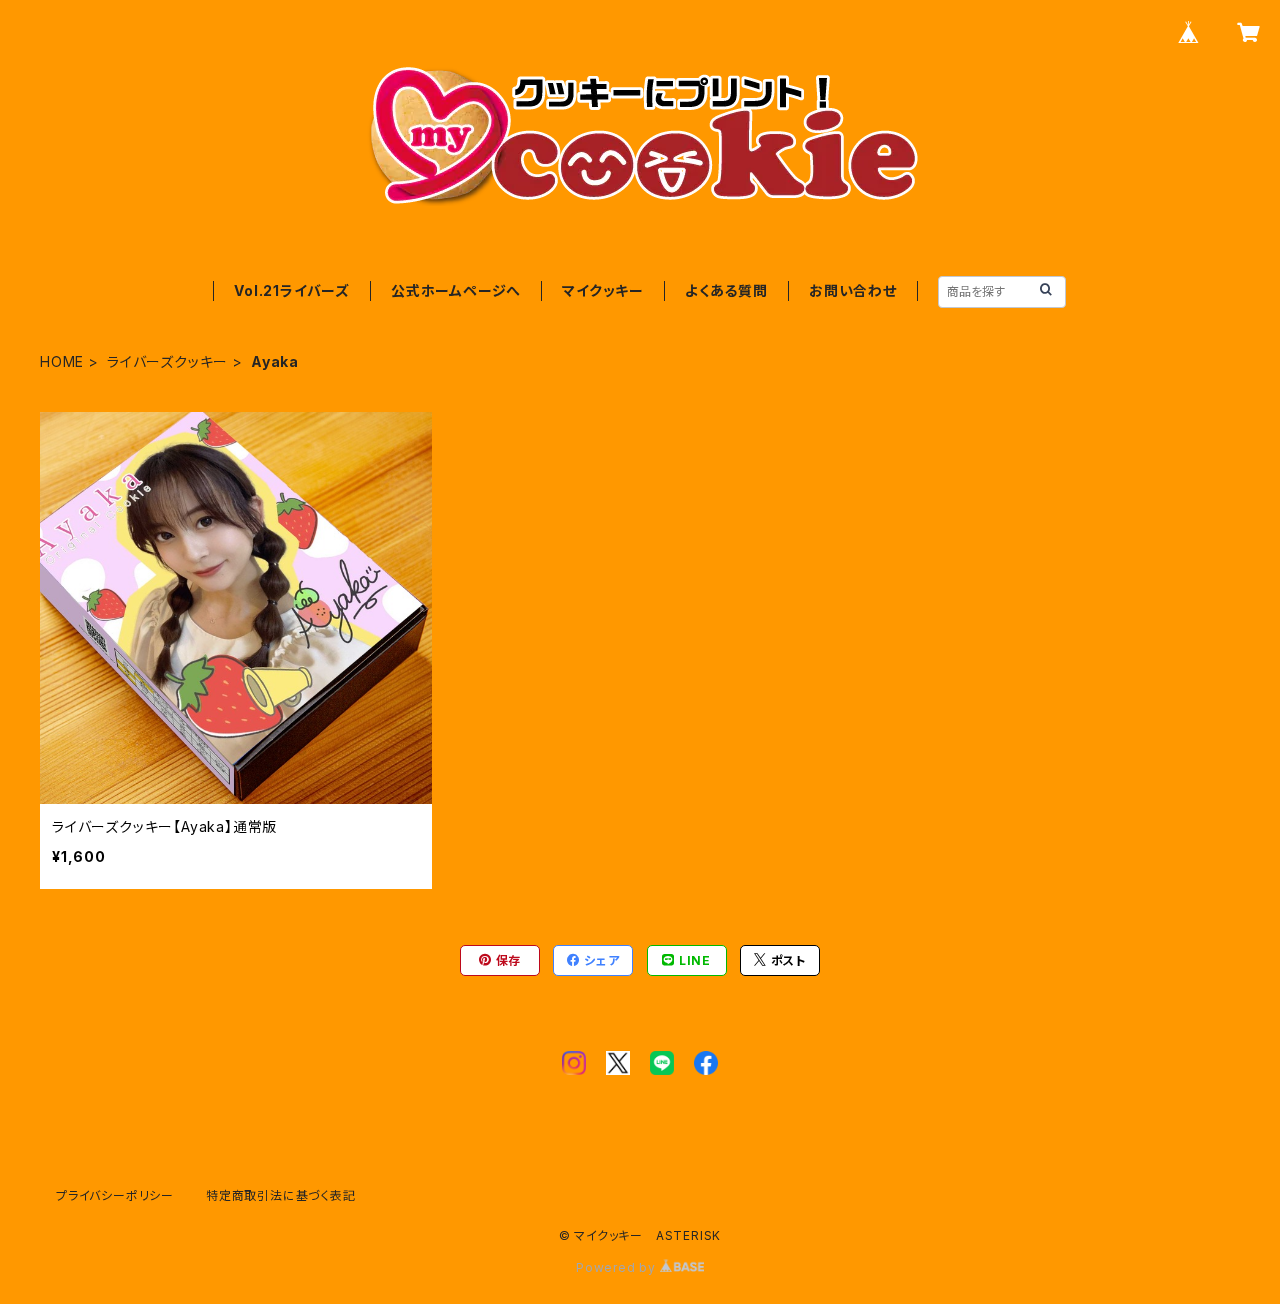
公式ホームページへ (456, 290)
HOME (62, 361)
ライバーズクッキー (167, 361)
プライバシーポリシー (115, 1195)
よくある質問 (726, 290)
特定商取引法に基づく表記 (281, 1195)
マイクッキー (603, 290)
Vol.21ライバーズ (292, 290)
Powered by (618, 1267)
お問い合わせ (853, 290)
